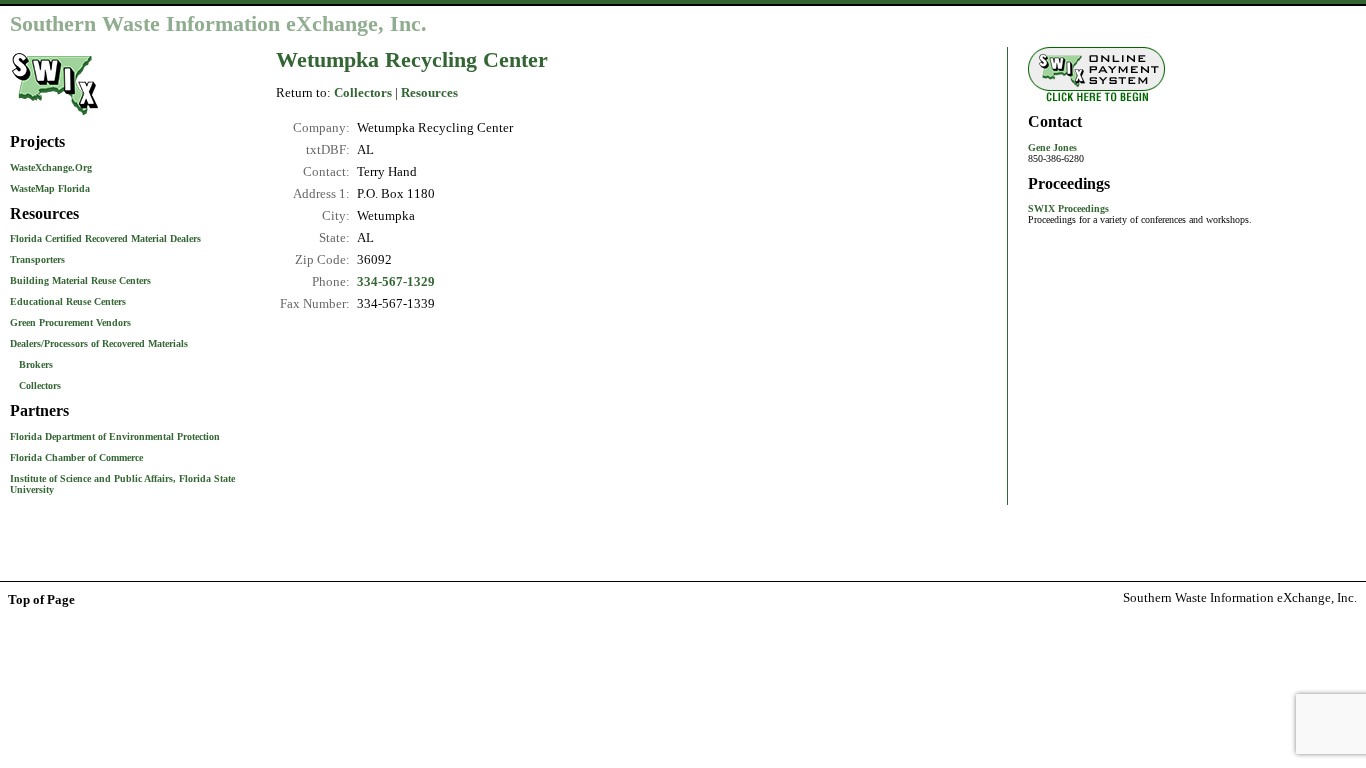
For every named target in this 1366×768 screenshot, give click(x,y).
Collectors (40, 385)
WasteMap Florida (50, 188)
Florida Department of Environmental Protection (115, 436)
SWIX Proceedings (1068, 208)
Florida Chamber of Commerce (76, 457)
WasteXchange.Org (51, 167)
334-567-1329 (396, 282)
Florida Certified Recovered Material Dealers (105, 238)
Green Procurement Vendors (70, 322)
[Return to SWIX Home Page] (55, 116)
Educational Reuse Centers (68, 301)
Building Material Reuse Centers (80, 280)
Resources (429, 93)
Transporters (37, 259)
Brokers (36, 364)
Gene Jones (1052, 147)
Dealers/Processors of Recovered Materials (99, 343)
